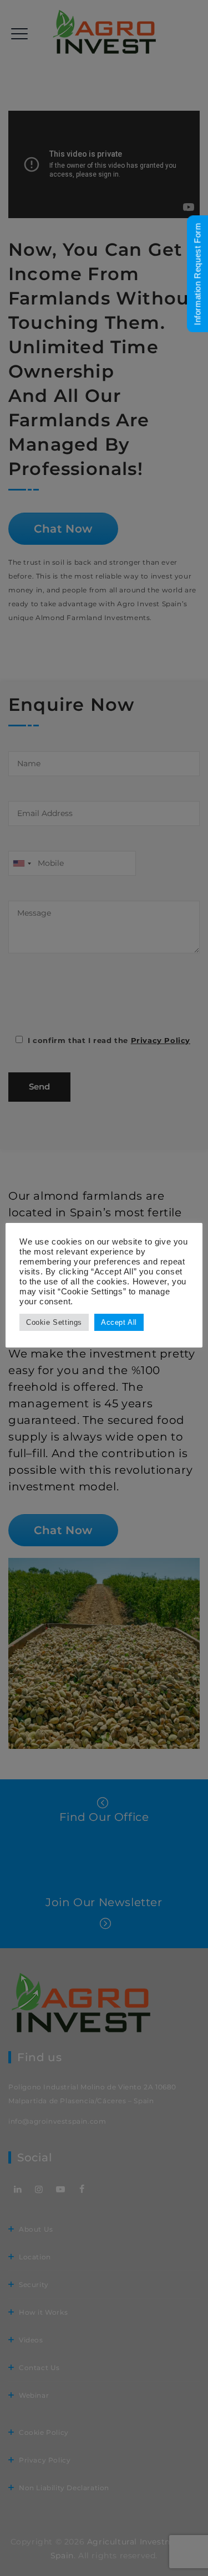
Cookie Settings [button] (54, 1322)
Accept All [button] (119, 1322)
